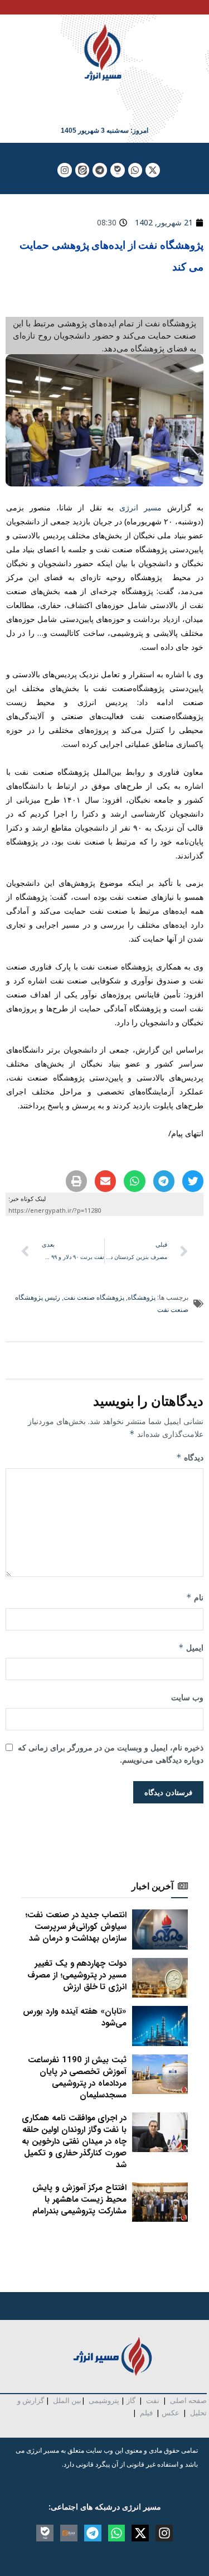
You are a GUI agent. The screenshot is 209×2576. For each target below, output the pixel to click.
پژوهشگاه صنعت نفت (94, 1297)
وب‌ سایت (187, 1697)
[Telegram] (100, 170)
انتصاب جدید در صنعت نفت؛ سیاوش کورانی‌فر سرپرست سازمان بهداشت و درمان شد (76, 1927)
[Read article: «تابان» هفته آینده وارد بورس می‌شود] (160, 2026)
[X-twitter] (153, 170)
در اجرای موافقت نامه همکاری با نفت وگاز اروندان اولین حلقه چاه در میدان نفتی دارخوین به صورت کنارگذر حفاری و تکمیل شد (74, 2141)
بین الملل (67, 2400)
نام (195, 1597)
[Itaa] (69, 2533)
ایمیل (191, 1648)
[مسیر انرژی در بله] (118, 170)
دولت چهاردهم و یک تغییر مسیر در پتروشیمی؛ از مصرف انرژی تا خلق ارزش (77, 1975)
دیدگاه (190, 1457)
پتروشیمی (104, 2400)
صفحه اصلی (188, 2400)
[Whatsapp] (135, 170)
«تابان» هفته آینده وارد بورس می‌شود (75, 2017)
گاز (131, 2400)
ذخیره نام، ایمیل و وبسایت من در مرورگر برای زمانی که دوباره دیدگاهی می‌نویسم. (111, 1753)
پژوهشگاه (142, 1297)
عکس (171, 2413)
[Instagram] (65, 170)
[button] (193, 1181)
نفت (153, 2400)
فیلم (145, 2413)
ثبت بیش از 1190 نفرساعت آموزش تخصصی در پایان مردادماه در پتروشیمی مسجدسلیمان (77, 2078)
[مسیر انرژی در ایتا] (82, 170)
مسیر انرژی (140, 507)
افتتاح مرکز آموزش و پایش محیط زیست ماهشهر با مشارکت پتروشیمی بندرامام (79, 2199)
